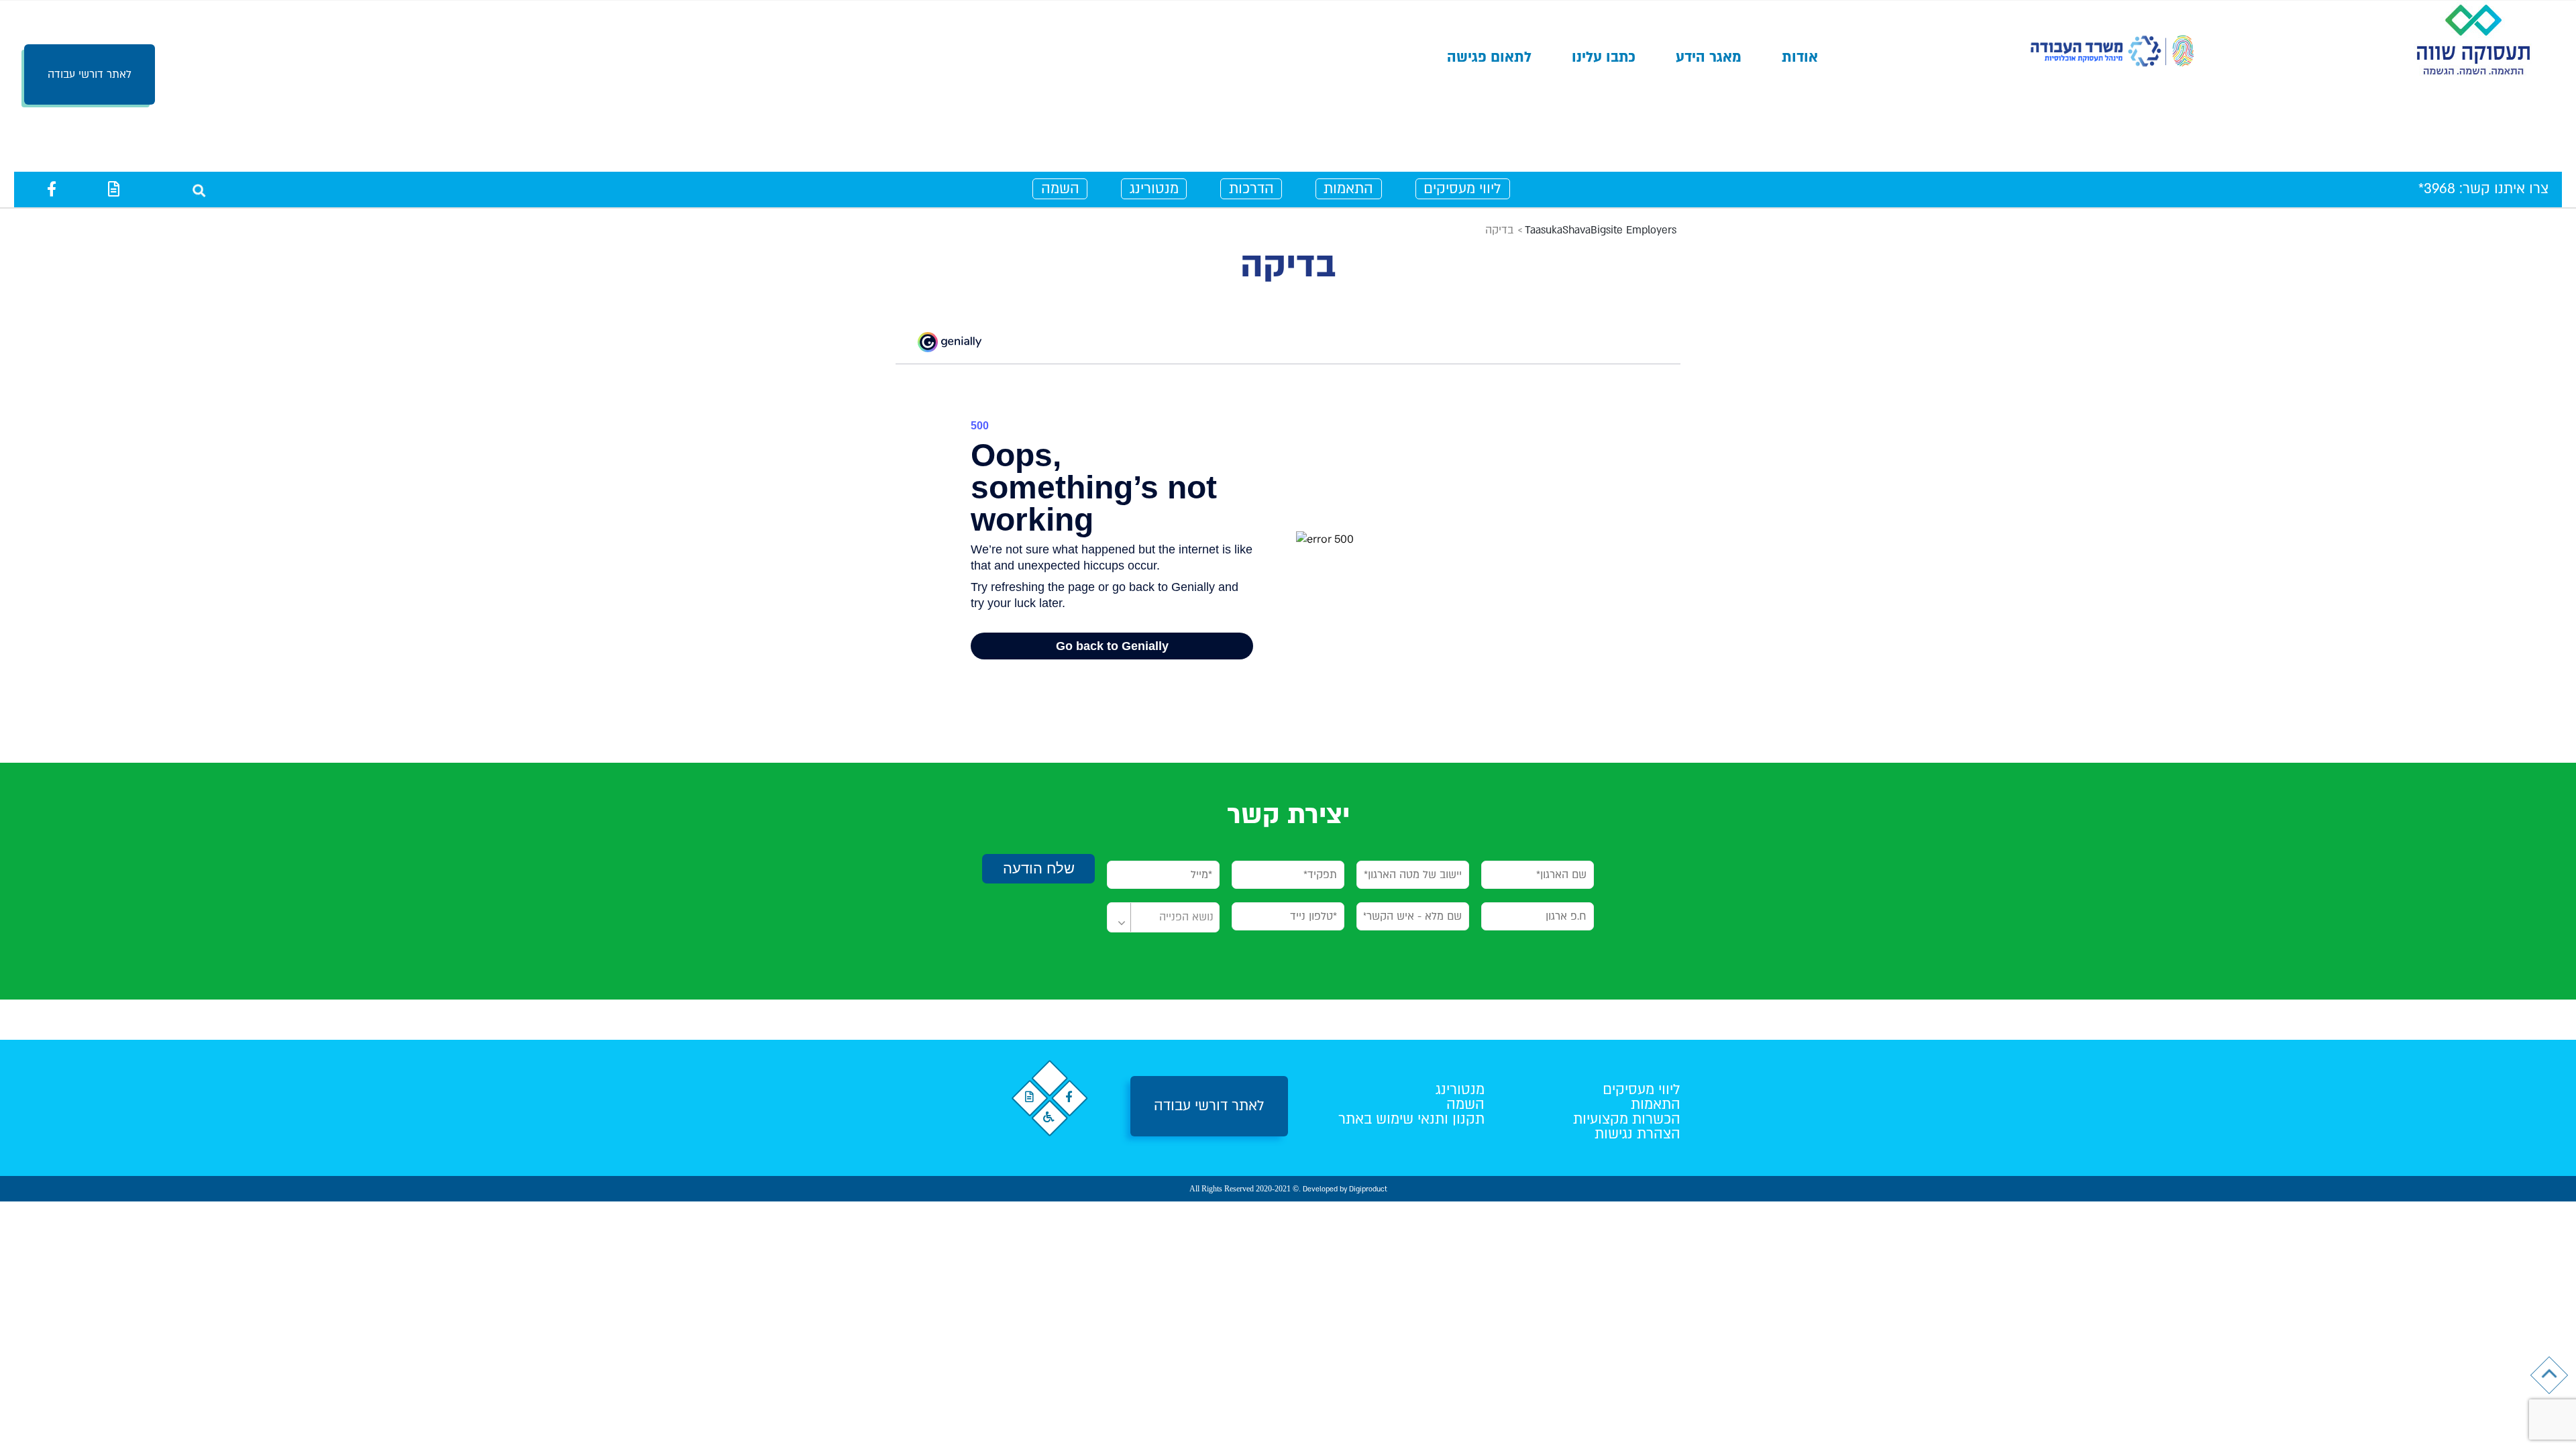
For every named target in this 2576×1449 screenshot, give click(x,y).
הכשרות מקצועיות (1627, 1119)
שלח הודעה (1039, 868)
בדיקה (1288, 265)
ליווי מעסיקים (1462, 189)
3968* (2437, 189)
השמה (1060, 189)
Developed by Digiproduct (1345, 1189)
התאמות (1348, 189)
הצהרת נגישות (1638, 1134)
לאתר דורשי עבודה (90, 74)
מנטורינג (1154, 189)
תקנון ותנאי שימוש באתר (1411, 1119)
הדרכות (1251, 189)
